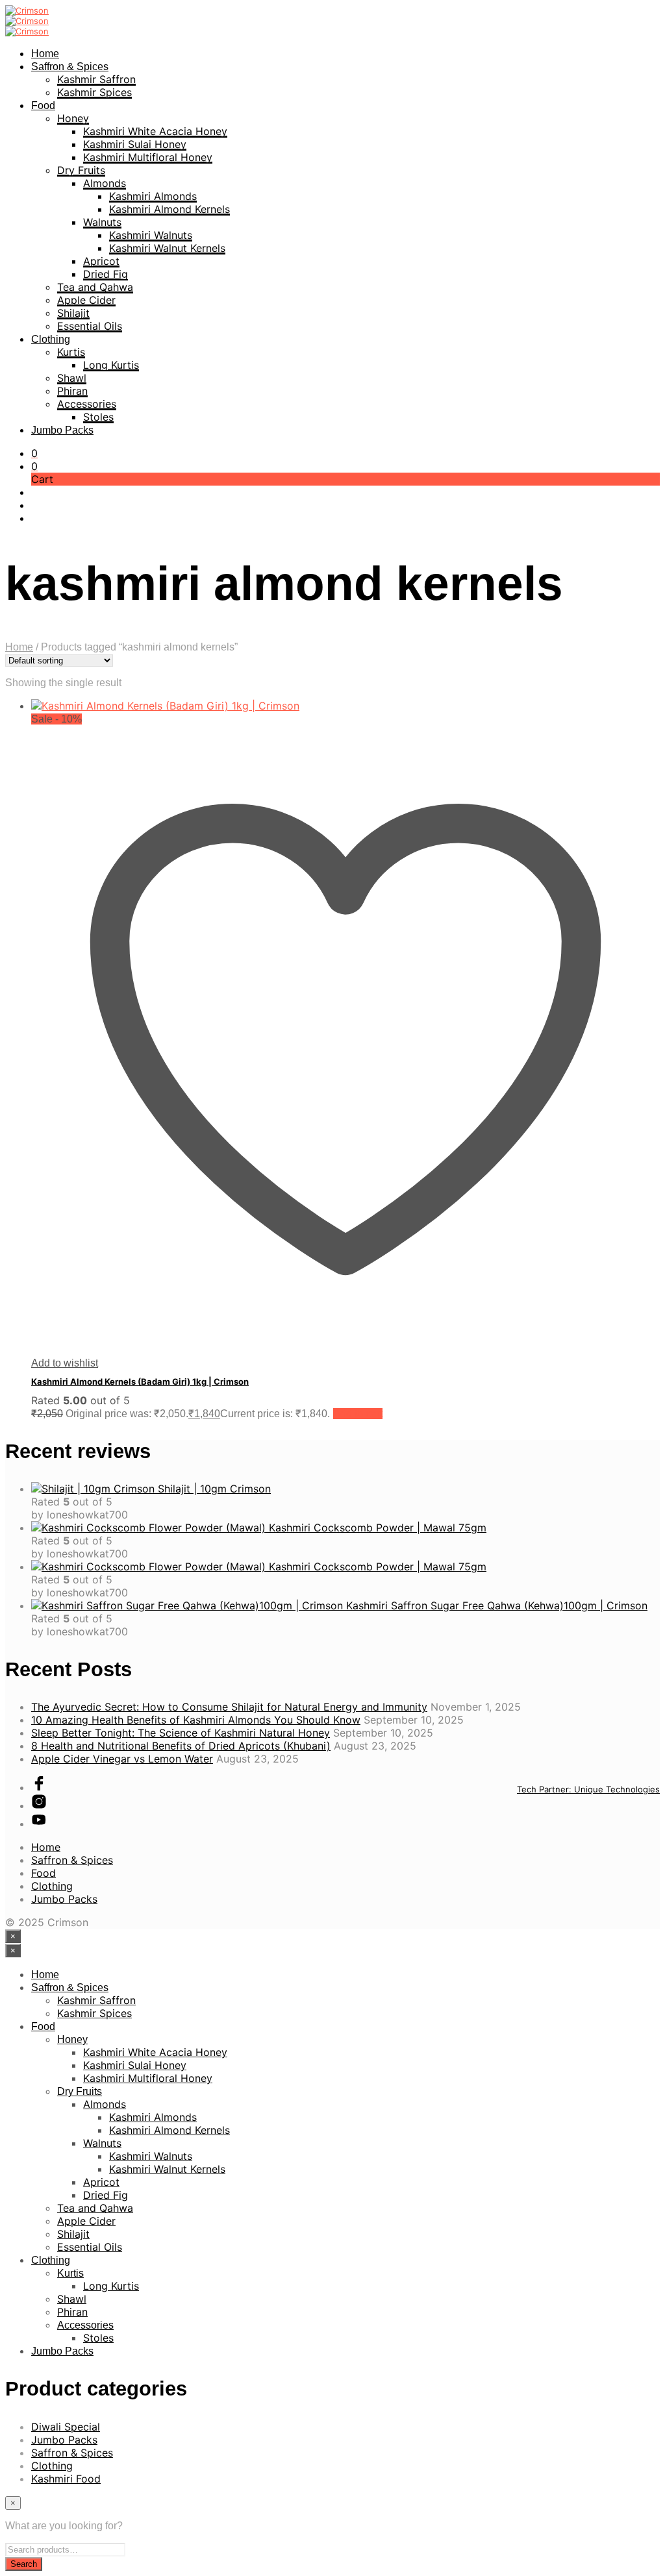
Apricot (101, 261)
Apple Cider (86, 300)
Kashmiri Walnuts (151, 235)
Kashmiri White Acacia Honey (155, 131)
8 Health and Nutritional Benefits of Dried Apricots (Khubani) (181, 1746)
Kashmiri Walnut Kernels (167, 248)
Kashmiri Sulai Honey (135, 144)
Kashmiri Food (66, 2479)
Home (45, 54)
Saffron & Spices (70, 67)
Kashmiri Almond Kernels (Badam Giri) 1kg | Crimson (140, 1381)
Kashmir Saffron (96, 79)
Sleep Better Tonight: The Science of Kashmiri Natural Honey (181, 1733)
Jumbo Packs (62, 430)
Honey (73, 118)
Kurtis (71, 352)
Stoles (98, 417)
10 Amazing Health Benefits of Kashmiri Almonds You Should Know (196, 1720)
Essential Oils (90, 326)
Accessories (87, 404)
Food (43, 105)
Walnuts (102, 222)
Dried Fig (106, 274)
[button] (34, 453)
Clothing (51, 339)
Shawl (72, 378)
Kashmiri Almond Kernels (169, 209)
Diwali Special (66, 2427)
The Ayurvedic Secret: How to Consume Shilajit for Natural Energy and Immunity (229, 1707)
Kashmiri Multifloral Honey (148, 157)
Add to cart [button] (358, 1414)
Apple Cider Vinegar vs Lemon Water (122, 1759)
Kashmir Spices (94, 92)
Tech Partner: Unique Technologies (588, 1789)
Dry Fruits (81, 170)
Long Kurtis (111, 365)
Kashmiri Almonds (153, 196)
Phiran (72, 391)
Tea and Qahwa (95, 287)
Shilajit (73, 313)
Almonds (105, 183)
